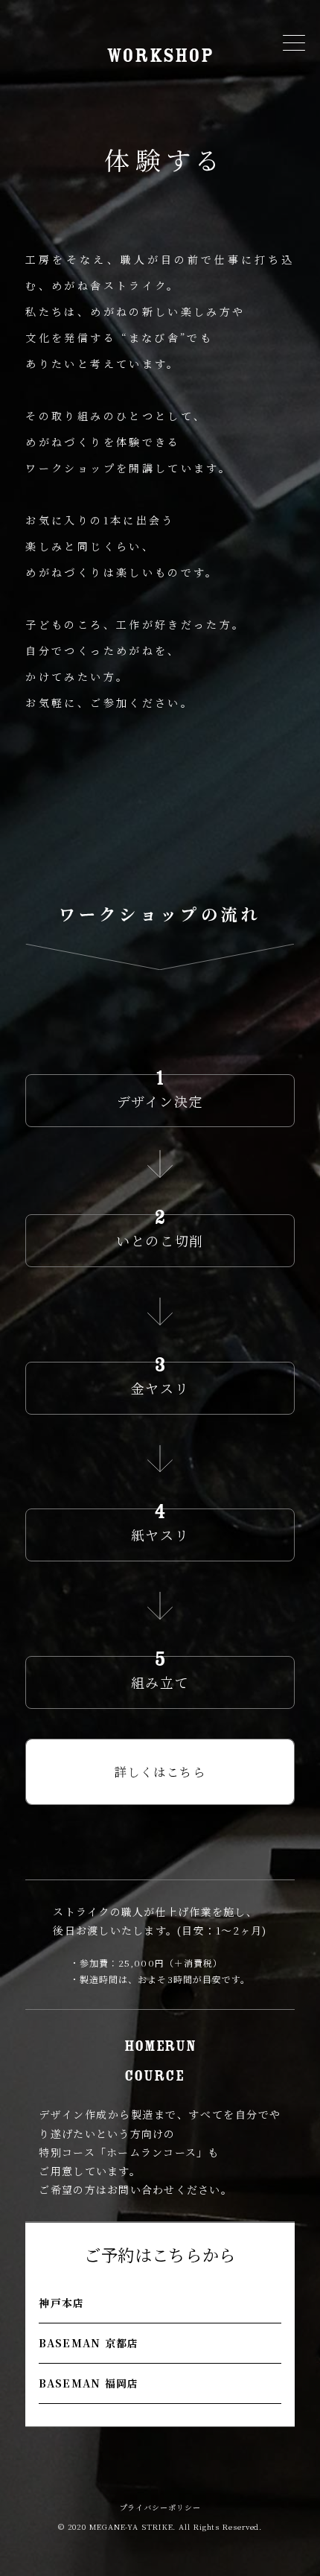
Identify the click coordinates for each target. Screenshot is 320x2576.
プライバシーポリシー (160, 2507)
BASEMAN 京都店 (89, 2343)
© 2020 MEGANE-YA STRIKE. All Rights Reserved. (160, 2526)
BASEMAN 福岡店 (89, 2383)
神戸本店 (61, 2303)
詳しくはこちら (160, 1772)
